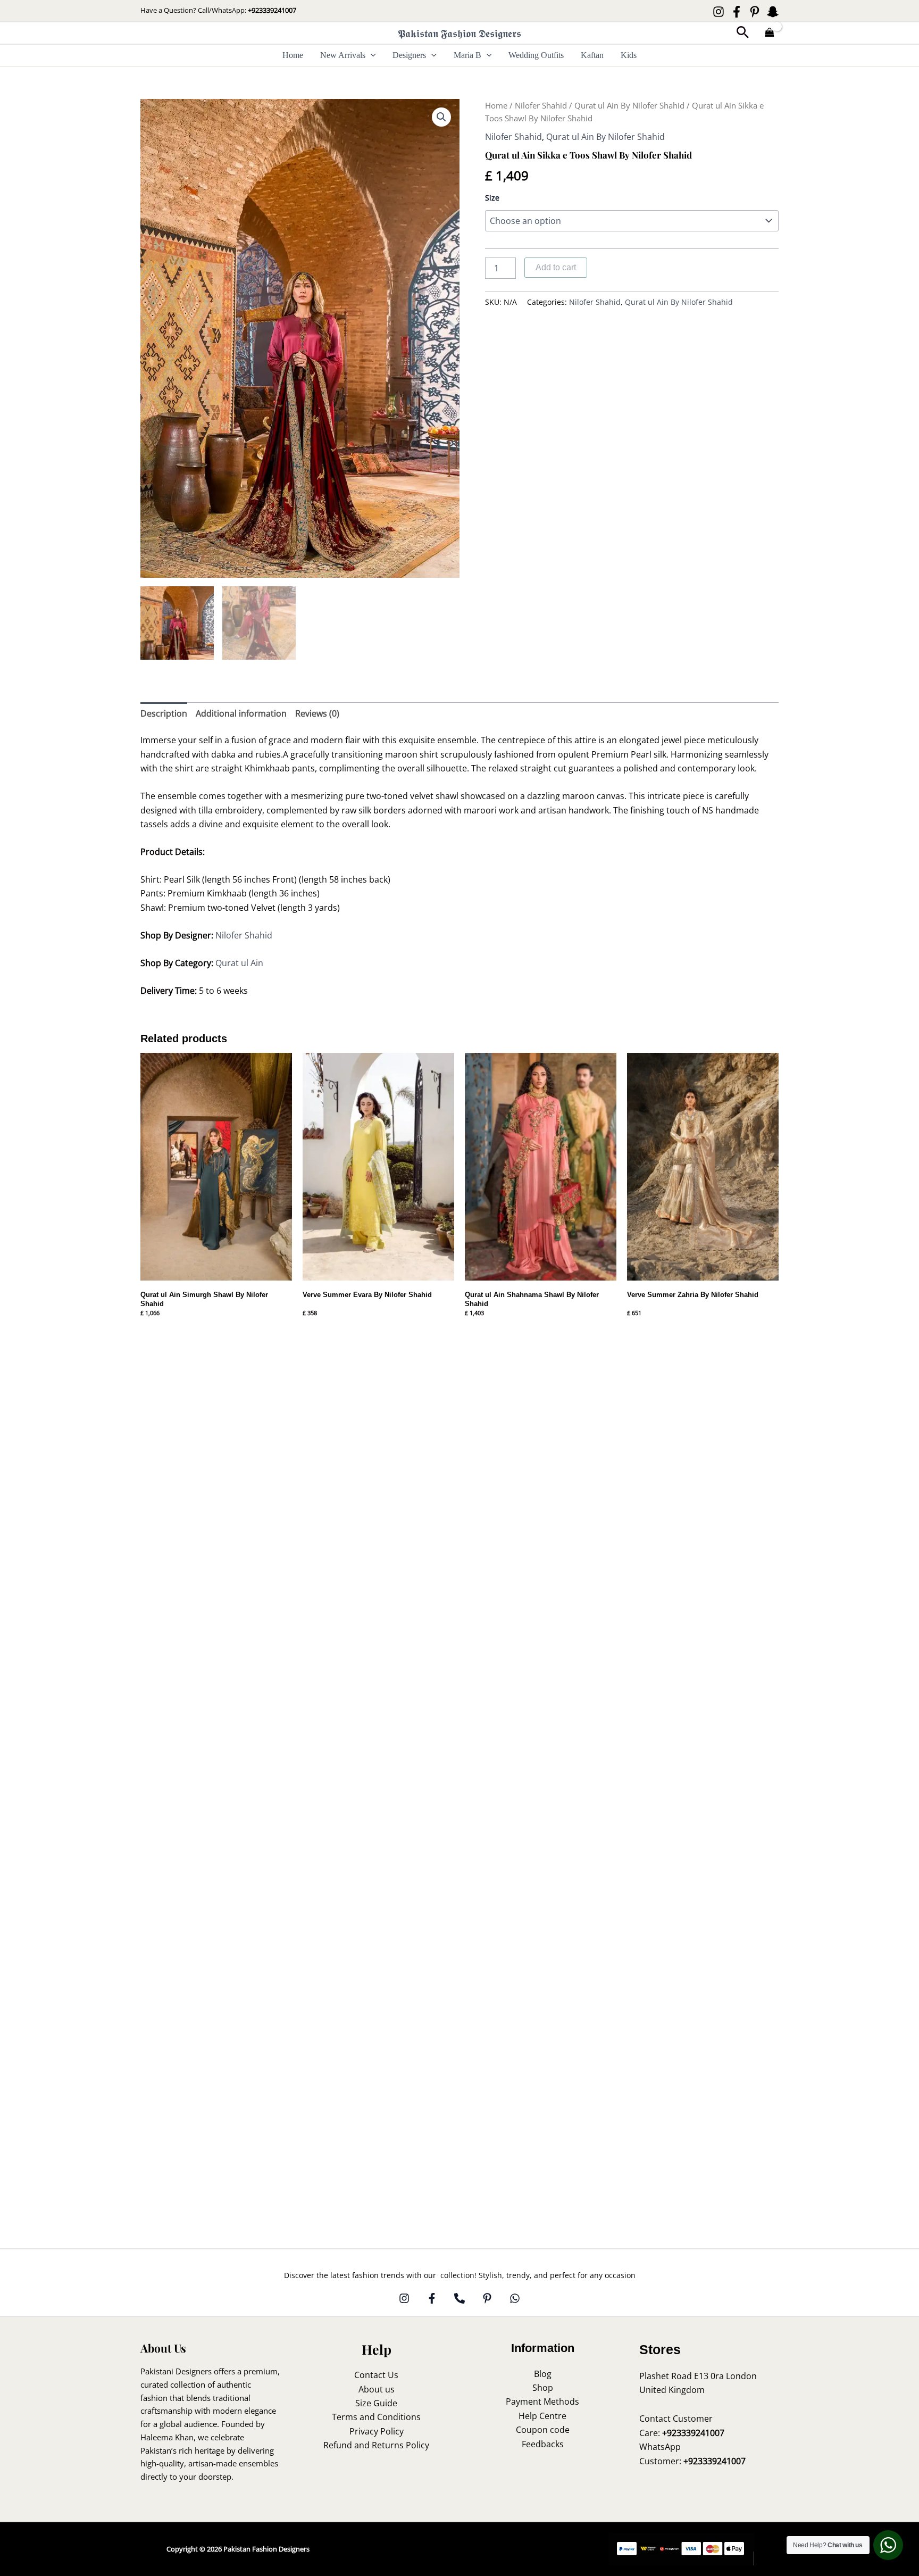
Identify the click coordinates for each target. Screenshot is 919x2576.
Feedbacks (543, 2444)
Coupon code (543, 2430)
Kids (629, 55)
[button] (743, 33)
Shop (543, 2388)
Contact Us (376, 2375)
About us (377, 2389)
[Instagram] (719, 12)
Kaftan (592, 55)
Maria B (467, 55)
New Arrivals (343, 55)
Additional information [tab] (241, 713)
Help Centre (542, 2416)
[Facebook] (737, 12)
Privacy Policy (377, 2431)
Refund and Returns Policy (376, 2445)
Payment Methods (542, 2402)
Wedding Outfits (536, 55)
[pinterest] (487, 2298)
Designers (409, 55)
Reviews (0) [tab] (317, 713)
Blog (543, 2374)
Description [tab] (164, 713)
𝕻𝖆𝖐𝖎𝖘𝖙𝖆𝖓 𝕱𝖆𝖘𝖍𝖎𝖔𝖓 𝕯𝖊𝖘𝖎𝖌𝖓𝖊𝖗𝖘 (459, 33)
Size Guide (376, 2403)
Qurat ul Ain (239, 963)
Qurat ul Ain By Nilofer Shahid (629, 105)
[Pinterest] (755, 12)
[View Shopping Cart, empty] (770, 33)
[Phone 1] (459, 2298)
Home (293, 55)
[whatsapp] (515, 2298)
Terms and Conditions (376, 2417)
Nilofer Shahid (541, 105)
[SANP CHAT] (773, 12)
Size (492, 198)
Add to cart (556, 267)
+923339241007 (272, 10)
